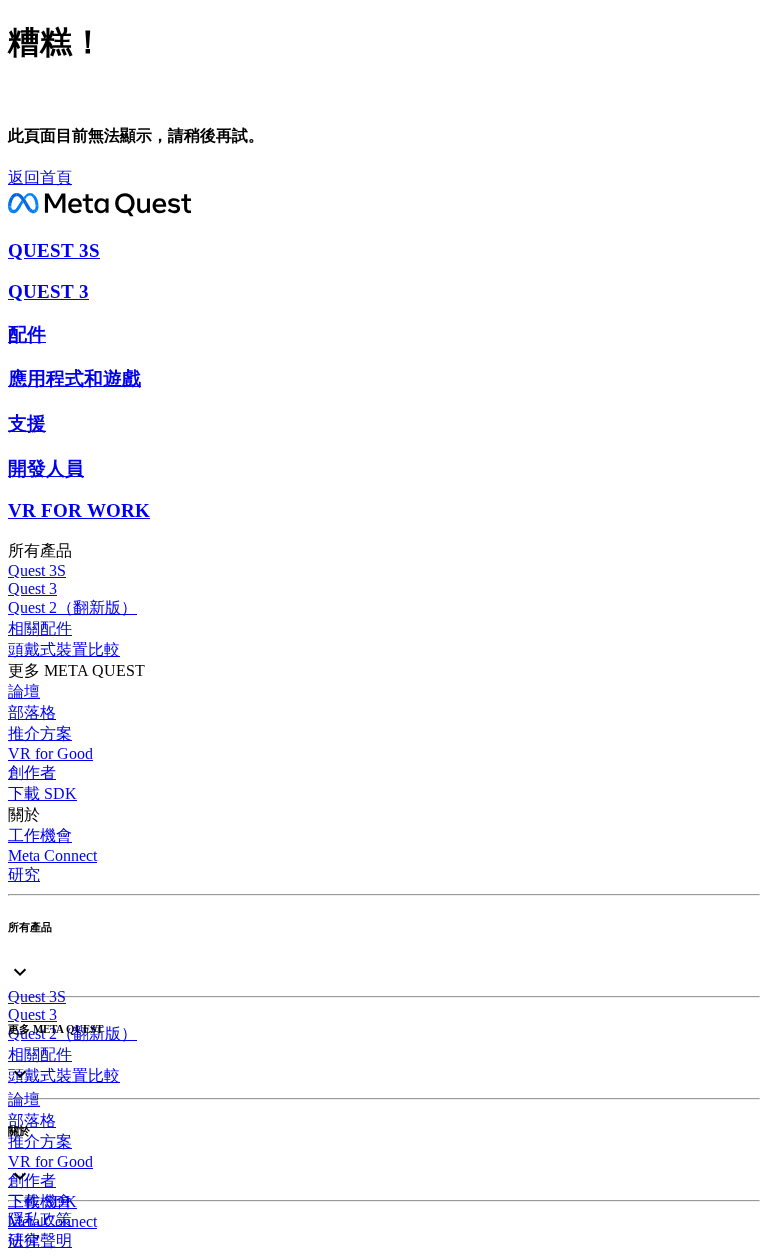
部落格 (32, 712)
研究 (24, 874)
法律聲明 (40, 1240)
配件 (27, 334)
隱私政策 (40, 1219)
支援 (27, 423)
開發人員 (46, 468)
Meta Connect (52, 855)
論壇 (24, 691)
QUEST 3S (54, 250)
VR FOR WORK (79, 510)
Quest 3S (37, 570)
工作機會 (40, 835)
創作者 (32, 772)
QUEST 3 (48, 291)
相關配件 (40, 628)
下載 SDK (42, 793)
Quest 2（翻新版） (72, 607)
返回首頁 (40, 177)
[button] (384, 954)
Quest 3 (32, 588)
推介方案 (40, 733)
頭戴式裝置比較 (64, 649)
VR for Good (50, 753)
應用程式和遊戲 (74, 378)
